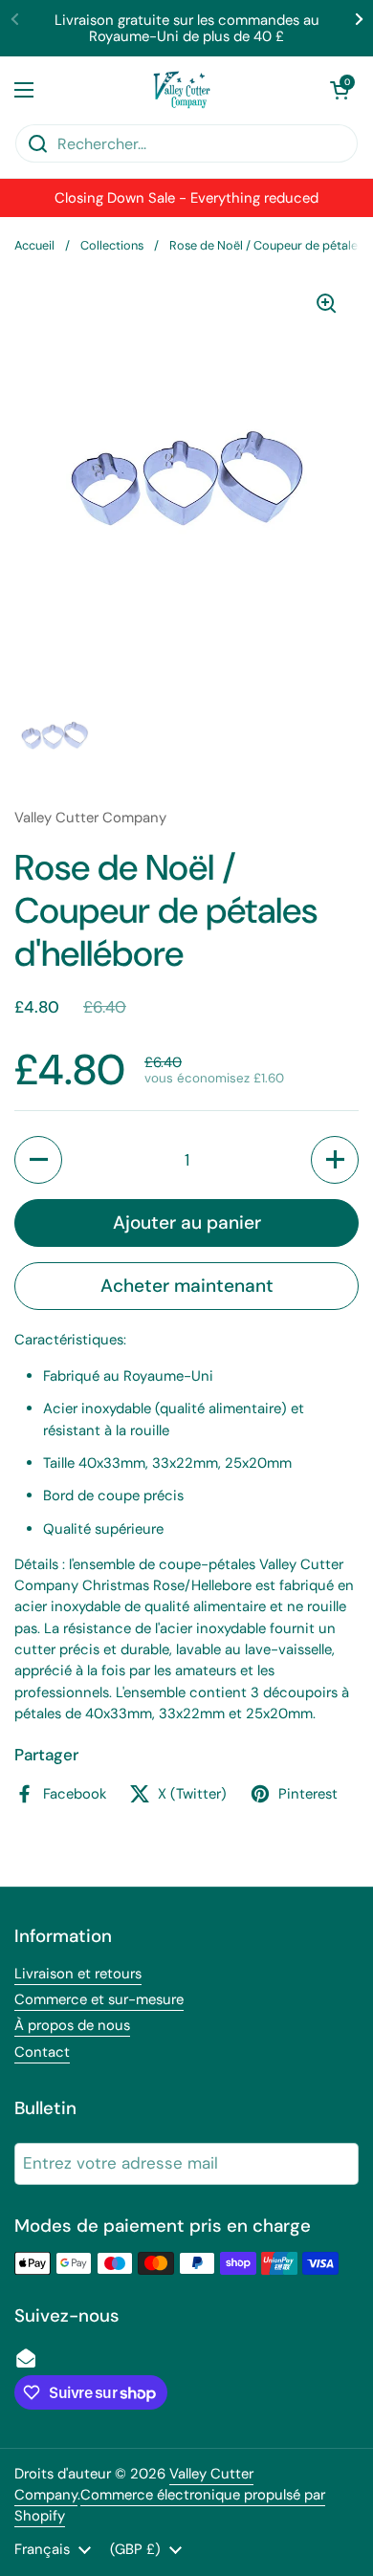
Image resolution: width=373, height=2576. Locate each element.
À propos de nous (72, 2025)
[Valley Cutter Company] (182, 90)
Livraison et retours (78, 1974)
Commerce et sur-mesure (99, 1999)
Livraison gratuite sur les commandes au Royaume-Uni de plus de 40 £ (187, 28)
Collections (112, 245)
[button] (340, 90)
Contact (42, 2052)
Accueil (34, 245)
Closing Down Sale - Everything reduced (186, 198)
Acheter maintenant (187, 1286)
